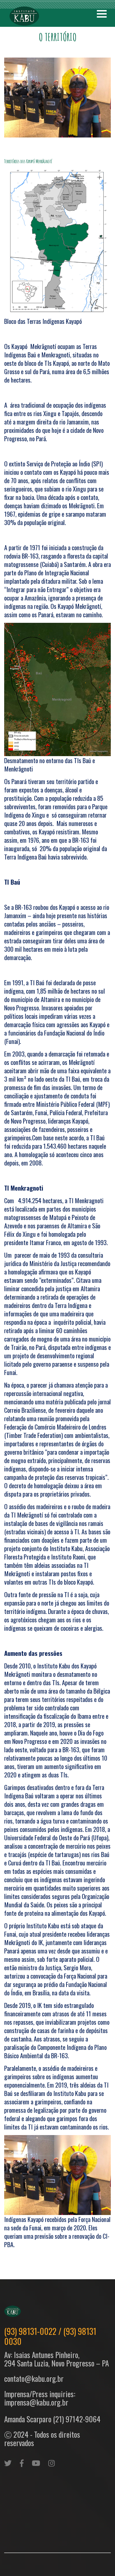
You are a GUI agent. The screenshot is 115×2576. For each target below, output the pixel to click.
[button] (102, 14)
